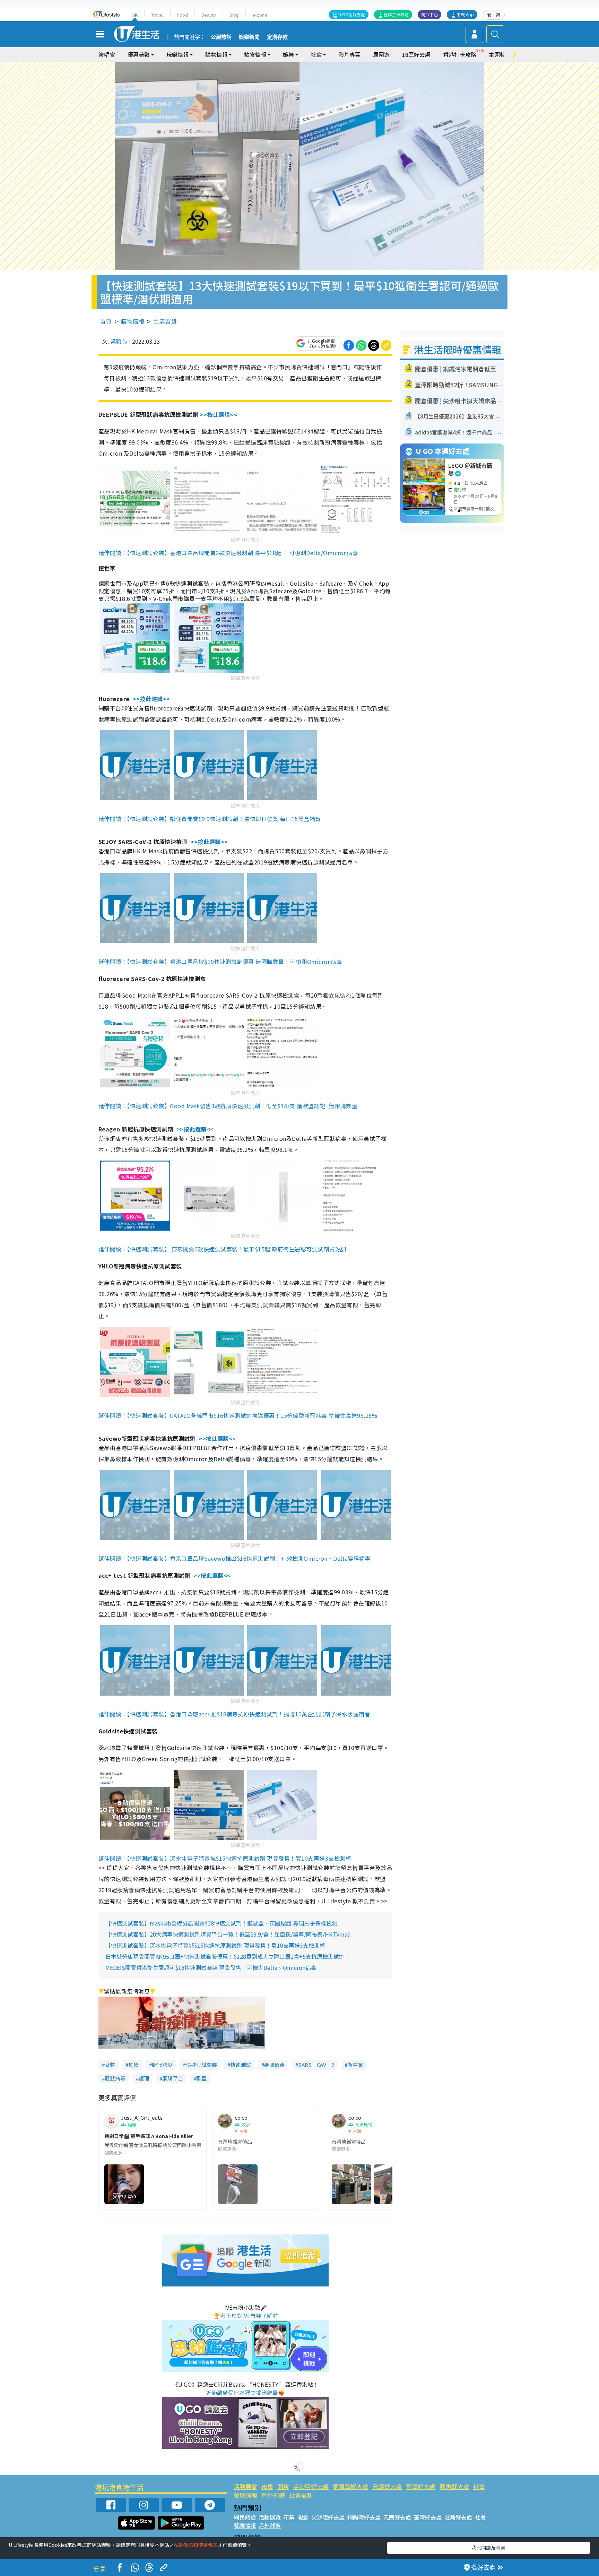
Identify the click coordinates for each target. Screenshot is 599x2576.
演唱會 (107, 54)
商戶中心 (429, 14)
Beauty (209, 15)
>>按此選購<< (219, 414)
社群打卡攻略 (396, 14)
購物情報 (132, 321)
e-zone (260, 15)
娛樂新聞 (249, 37)
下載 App (465, 14)
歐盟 (201, 2078)
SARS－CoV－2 (316, 2065)
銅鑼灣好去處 (350, 2486)
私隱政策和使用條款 (196, 2545)
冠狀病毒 (115, 2078)
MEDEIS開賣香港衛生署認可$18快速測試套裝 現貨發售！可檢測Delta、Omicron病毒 (211, 1967)
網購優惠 (275, 2065)
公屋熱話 (221, 37)
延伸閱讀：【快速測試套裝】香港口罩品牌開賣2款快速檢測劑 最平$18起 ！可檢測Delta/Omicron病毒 (228, 553)
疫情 (133, 2065)
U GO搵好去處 (352, 14)
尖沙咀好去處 (311, 2486)
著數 (110, 2065)
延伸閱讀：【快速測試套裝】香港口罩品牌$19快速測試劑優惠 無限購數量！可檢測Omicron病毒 (220, 962)
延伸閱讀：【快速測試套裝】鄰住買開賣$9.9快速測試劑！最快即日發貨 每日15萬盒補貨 (210, 819)
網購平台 (173, 2078)
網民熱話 (245, 2517)
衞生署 (355, 2065)
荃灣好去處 (421, 2486)
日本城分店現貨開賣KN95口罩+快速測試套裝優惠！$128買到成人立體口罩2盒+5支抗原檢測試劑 (225, 1956)
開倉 (283, 2486)
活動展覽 (245, 2486)
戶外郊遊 (273, 2495)
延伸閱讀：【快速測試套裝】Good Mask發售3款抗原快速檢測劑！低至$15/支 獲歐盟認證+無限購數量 (228, 1106)
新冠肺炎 (162, 2065)
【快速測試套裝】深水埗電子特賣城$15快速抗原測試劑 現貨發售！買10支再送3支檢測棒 (215, 1945)
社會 (479, 2486)
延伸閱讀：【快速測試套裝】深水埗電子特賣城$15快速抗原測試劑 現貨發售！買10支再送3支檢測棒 (225, 1858)
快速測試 (241, 2065)
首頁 (106, 321)
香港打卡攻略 (460, 54)
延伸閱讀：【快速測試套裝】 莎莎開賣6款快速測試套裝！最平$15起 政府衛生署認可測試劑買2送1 (223, 1249)
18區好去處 (416, 54)
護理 (144, 2078)
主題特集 (500, 54)
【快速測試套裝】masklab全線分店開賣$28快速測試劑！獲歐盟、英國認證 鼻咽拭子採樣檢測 (221, 1923)
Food (183, 15)
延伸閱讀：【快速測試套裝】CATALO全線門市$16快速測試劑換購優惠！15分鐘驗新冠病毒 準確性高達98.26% (238, 1415)
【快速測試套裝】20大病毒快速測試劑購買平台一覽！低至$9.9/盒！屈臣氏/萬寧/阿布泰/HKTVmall (228, 1934)
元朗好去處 (387, 2486)
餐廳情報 (245, 2495)
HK (135, 15)
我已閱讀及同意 (488, 2548)
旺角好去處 (454, 2486)
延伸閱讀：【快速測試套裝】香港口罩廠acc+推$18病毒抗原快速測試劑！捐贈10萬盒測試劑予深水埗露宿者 (234, 1714)
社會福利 (301, 2495)
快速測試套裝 (201, 2065)
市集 (267, 2486)
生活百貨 (165, 321)
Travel (157, 15)
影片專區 (349, 54)
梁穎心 (119, 341)
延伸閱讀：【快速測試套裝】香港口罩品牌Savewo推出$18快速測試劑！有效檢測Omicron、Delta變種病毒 (235, 1558)
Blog (234, 15)
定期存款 (277, 37)
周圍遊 (381, 54)
